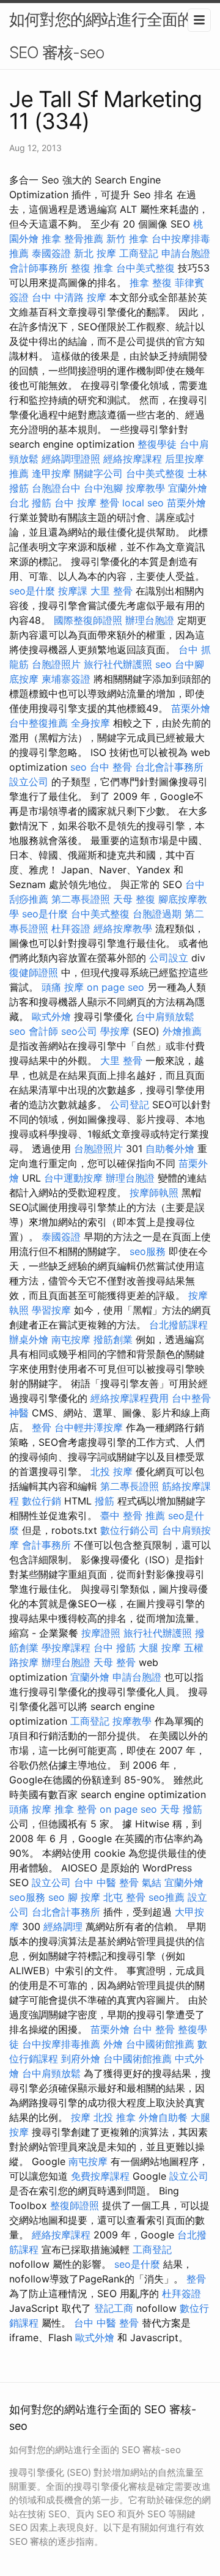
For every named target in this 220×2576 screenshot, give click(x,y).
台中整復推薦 (38, 723)
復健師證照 (34, 972)
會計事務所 (46, 1545)
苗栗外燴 (186, 503)
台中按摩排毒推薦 (61, 2044)
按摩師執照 (154, 1193)
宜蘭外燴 (188, 488)
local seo (143, 503)
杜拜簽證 (71, 928)
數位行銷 (42, 1501)
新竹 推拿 (127, 239)
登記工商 (114, 2308)
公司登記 (130, 1105)
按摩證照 (101, 1633)
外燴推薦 (182, 1031)
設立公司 (29, 782)
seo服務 (148, 1251)
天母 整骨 (115, 1662)
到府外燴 (81, 2059)
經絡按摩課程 (133, 459)
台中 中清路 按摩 (69, 297)
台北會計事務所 (169, 767)
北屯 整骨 (124, 1897)
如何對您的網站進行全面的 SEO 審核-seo (101, 36)
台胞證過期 (157, 914)
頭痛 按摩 (63, 987)
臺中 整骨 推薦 (133, 1516)
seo (163, 664)
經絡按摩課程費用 (130, 1398)
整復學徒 (157, 444)
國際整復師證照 (88, 620)
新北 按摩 (95, 253)
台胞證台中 (56, 488)
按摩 (81, 2117)
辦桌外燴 (29, 1339)
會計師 (43, 1031)
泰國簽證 (51, 253)
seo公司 (79, 1031)
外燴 (113, 2044)
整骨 (42, 1427)
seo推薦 (167, 1897)
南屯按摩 (71, 1339)
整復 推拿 (92, 268)
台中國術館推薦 (160, 2044)
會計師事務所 (38, 268)
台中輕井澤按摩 (89, 1427)
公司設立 (169, 958)
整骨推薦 (84, 239)
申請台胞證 (186, 253)
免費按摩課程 (100, 2176)
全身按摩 (90, 723)
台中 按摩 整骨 (87, 503)
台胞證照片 (56, 664)
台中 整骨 (111, 767)
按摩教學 (145, 488)
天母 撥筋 (181, 1809)
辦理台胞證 (150, 620)
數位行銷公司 (130, 1530)
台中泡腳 (103, 488)
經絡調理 (63, 1926)
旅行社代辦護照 (118, 664)
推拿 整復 (151, 283)
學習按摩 (51, 1310)
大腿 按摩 (160, 1648)
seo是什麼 (32, 591)
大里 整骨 (112, 591)
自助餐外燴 (170, 1149)
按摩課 (73, 591)
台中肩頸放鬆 (165, 1016)
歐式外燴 (51, 1016)
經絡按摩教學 (123, 928)
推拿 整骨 (75, 1809)
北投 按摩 (112, 1471)
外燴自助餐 (163, 2117)
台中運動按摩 (73, 1178)
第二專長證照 (81, 899)
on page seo (116, 987)
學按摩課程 (66, 1648)
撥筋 (105, 1501)
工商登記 (139, 253)
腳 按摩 (84, 1897)
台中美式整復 (145, 268)
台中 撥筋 (115, 1648)
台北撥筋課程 (178, 1325)
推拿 (51, 239)
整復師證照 (75, 2205)
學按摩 (115, 1031)
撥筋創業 (113, 1339)
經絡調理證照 (71, 459)
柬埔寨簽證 (66, 679)
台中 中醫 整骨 (106, 1882)
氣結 (152, 1882)
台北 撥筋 (30, 503)
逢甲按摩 (51, 473)
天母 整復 (134, 899)
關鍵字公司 (98, 473)
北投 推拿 (115, 2117)
